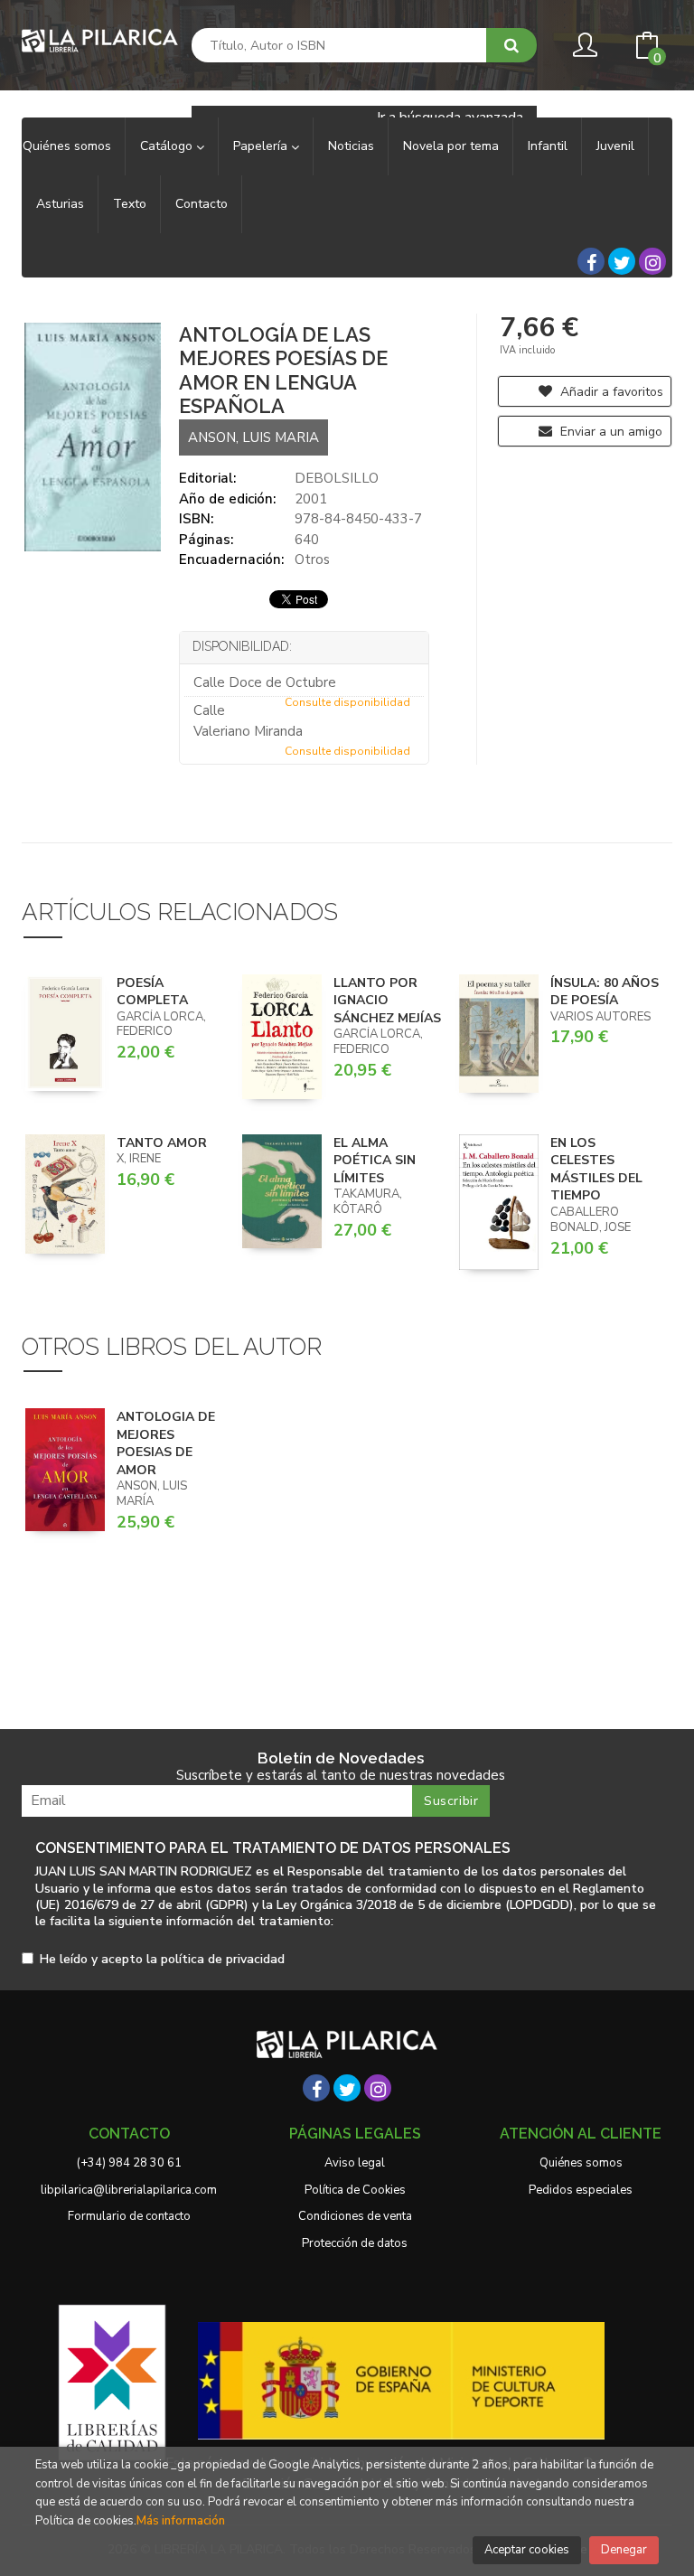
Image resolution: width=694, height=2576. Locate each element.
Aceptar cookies (527, 2550)
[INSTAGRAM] (652, 261)
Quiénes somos (581, 2163)
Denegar (624, 2550)
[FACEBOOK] (591, 261)
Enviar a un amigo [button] (610, 432)
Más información (181, 2521)
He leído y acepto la (162, 1960)
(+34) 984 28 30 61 (129, 2163)
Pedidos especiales (581, 2190)
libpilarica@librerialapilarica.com (129, 2190)
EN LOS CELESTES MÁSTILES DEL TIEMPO (596, 1170)
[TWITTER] (622, 261)
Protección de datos (355, 2243)
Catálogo (168, 146)
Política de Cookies (355, 2190)
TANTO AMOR (162, 1143)
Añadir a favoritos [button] (610, 392)
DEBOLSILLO (337, 478)
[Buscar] (511, 45)
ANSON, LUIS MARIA (253, 437)
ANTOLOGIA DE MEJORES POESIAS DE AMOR (166, 1443)
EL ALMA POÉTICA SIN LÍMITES (375, 1161)
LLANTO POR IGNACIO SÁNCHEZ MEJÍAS (387, 1001)
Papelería (262, 146)
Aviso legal (355, 2163)
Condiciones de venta (355, 2216)
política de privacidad (223, 1959)
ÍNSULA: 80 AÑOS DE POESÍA (605, 992)
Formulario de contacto (129, 2216)
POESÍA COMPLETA (152, 992)
